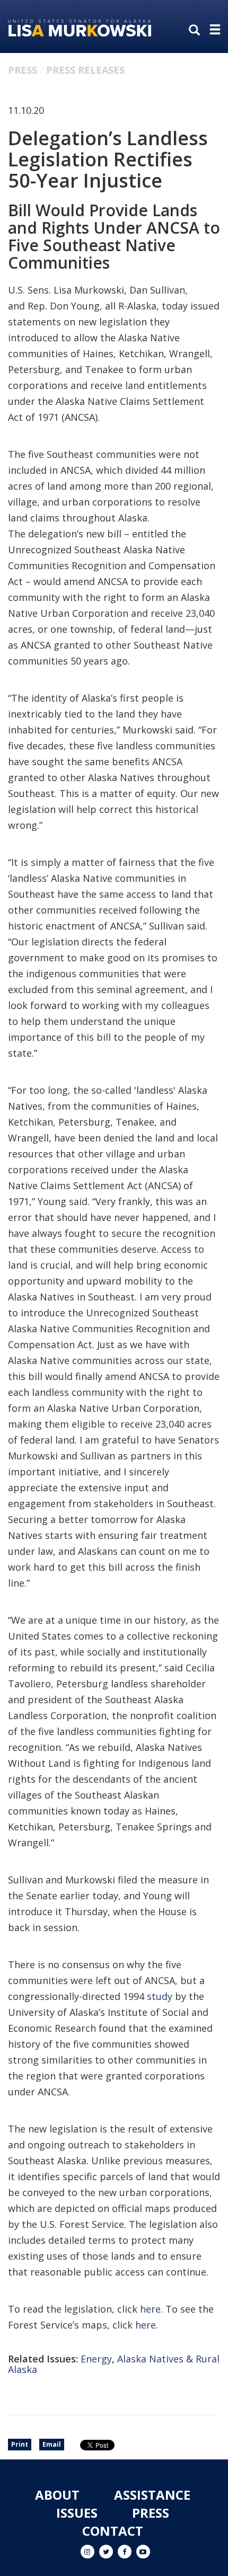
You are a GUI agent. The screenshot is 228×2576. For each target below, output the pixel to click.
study (160, 1996)
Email (52, 2444)
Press (23, 70)
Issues (77, 2513)
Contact (113, 2531)
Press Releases (85, 70)
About (57, 2495)
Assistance (152, 2495)
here (150, 2309)
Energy (96, 2359)
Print (20, 2444)
